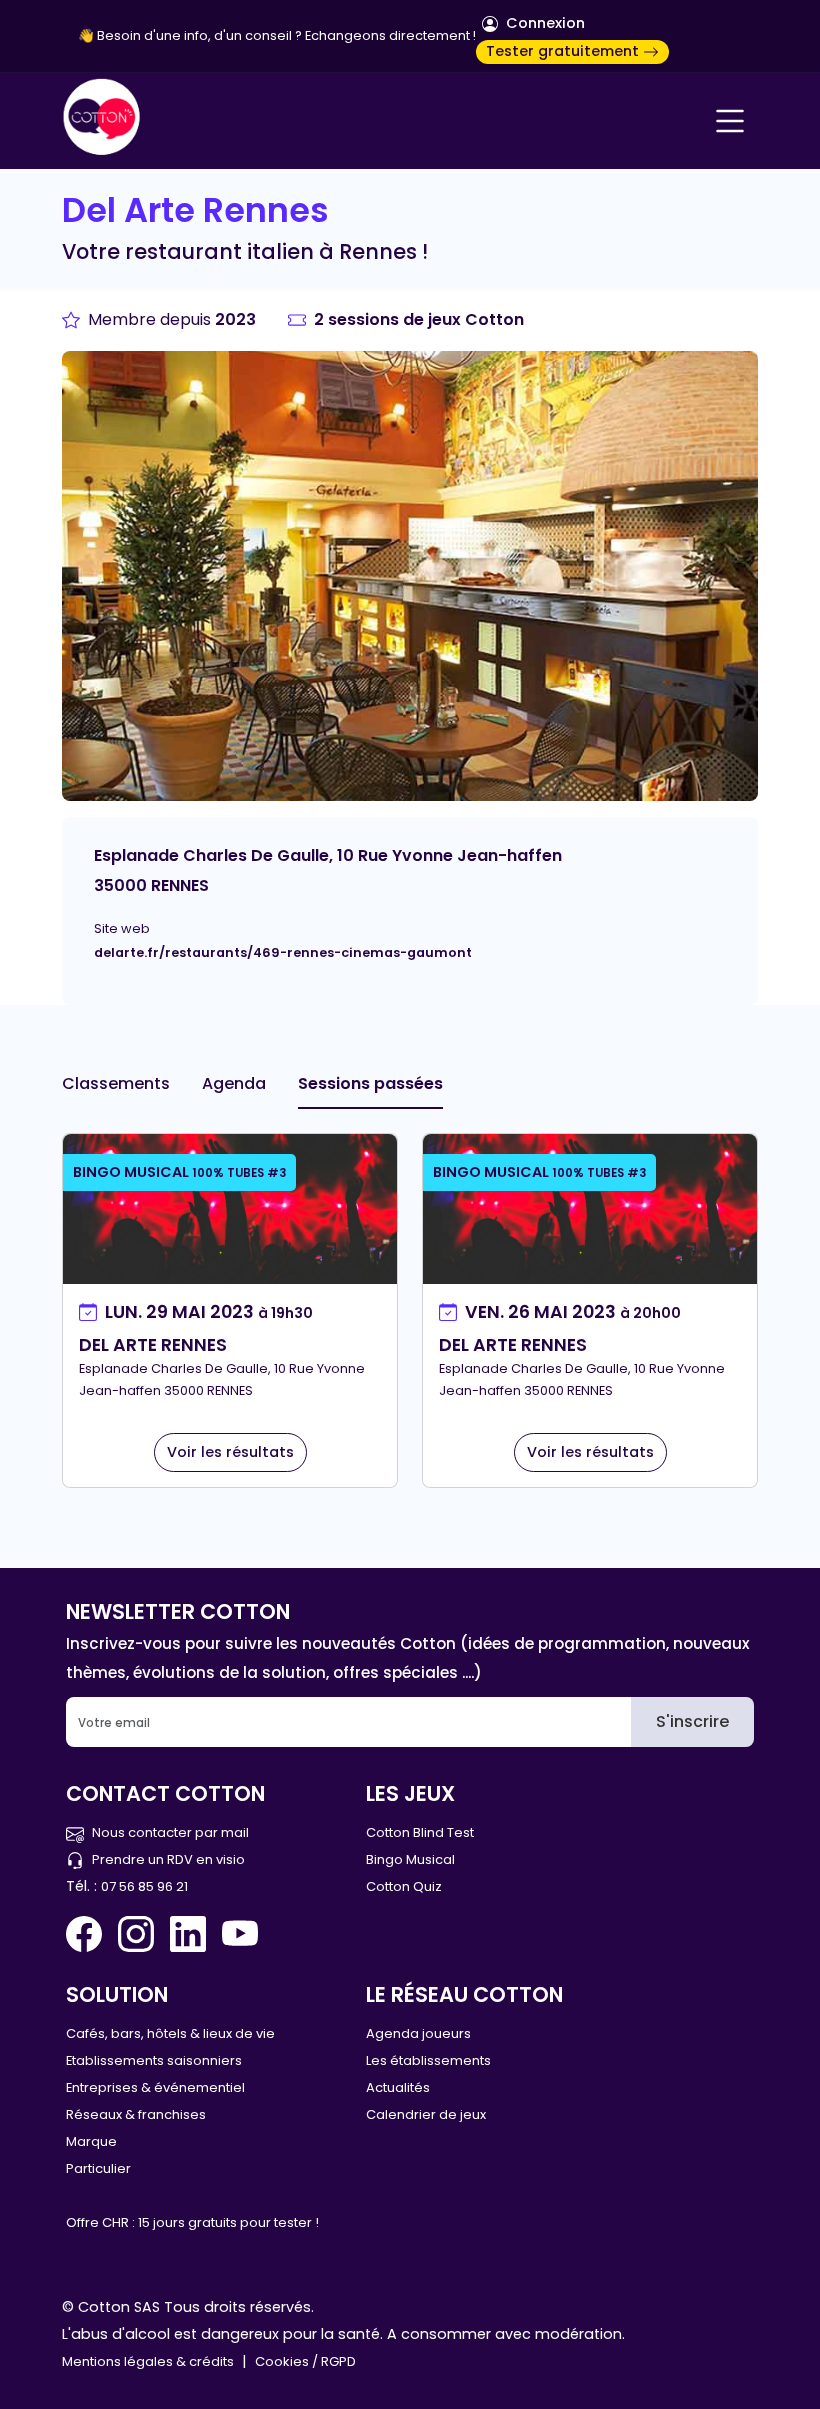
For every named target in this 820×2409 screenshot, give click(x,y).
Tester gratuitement (564, 51)
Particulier (98, 2168)
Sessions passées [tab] (370, 1083)
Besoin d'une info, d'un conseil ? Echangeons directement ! (286, 35)
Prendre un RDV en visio (168, 1859)
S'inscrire (692, 1721)
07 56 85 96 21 (144, 1886)
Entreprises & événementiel (155, 2087)
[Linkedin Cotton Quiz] (188, 1934)
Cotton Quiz (404, 1886)
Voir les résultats (230, 1452)
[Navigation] (730, 121)
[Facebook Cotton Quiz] (88, 1934)
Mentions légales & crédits (148, 2361)
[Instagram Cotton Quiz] (136, 1934)
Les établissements (428, 2060)
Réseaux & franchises (136, 2114)
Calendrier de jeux (426, 2114)
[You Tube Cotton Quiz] (240, 1934)
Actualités (398, 2087)
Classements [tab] (116, 1083)
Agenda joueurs (418, 2033)
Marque (91, 2141)
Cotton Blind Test (420, 1832)
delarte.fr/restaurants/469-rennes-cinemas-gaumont (283, 952)
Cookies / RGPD (305, 2361)
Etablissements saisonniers (154, 2060)
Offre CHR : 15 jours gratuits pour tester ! (192, 2222)
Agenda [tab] (234, 1083)
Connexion (543, 23)
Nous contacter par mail (170, 1832)
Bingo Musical (410, 1859)
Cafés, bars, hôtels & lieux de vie (170, 2033)
